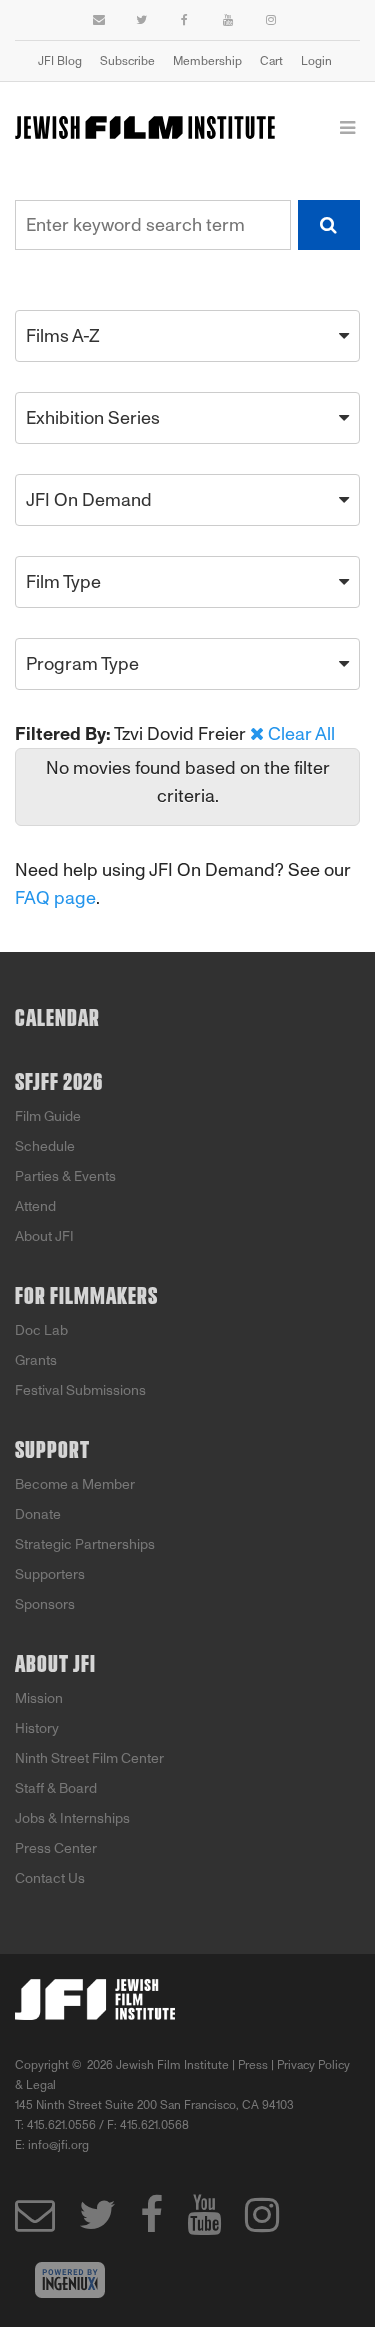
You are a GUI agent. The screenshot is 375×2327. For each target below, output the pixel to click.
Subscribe (127, 61)
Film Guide (48, 1116)
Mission (39, 1698)
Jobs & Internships (72, 1818)
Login (316, 61)
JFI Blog (60, 61)
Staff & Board (56, 1788)
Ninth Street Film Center (89, 1758)
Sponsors (45, 1604)
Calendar (57, 1019)
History (37, 1728)
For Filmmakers (86, 1297)
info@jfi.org (58, 2145)
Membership (207, 61)
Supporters (50, 1574)
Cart (271, 61)
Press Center (56, 1848)
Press (253, 2065)
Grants (36, 1360)
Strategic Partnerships (85, 1544)
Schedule (45, 1146)
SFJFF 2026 (59, 1083)
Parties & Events (65, 1176)
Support (52, 1451)
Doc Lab (41, 1330)
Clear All (301, 734)
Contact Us (50, 1878)
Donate (38, 1514)
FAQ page (55, 898)
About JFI (44, 1236)
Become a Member (75, 1484)
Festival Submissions (80, 1390)
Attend (35, 1206)
